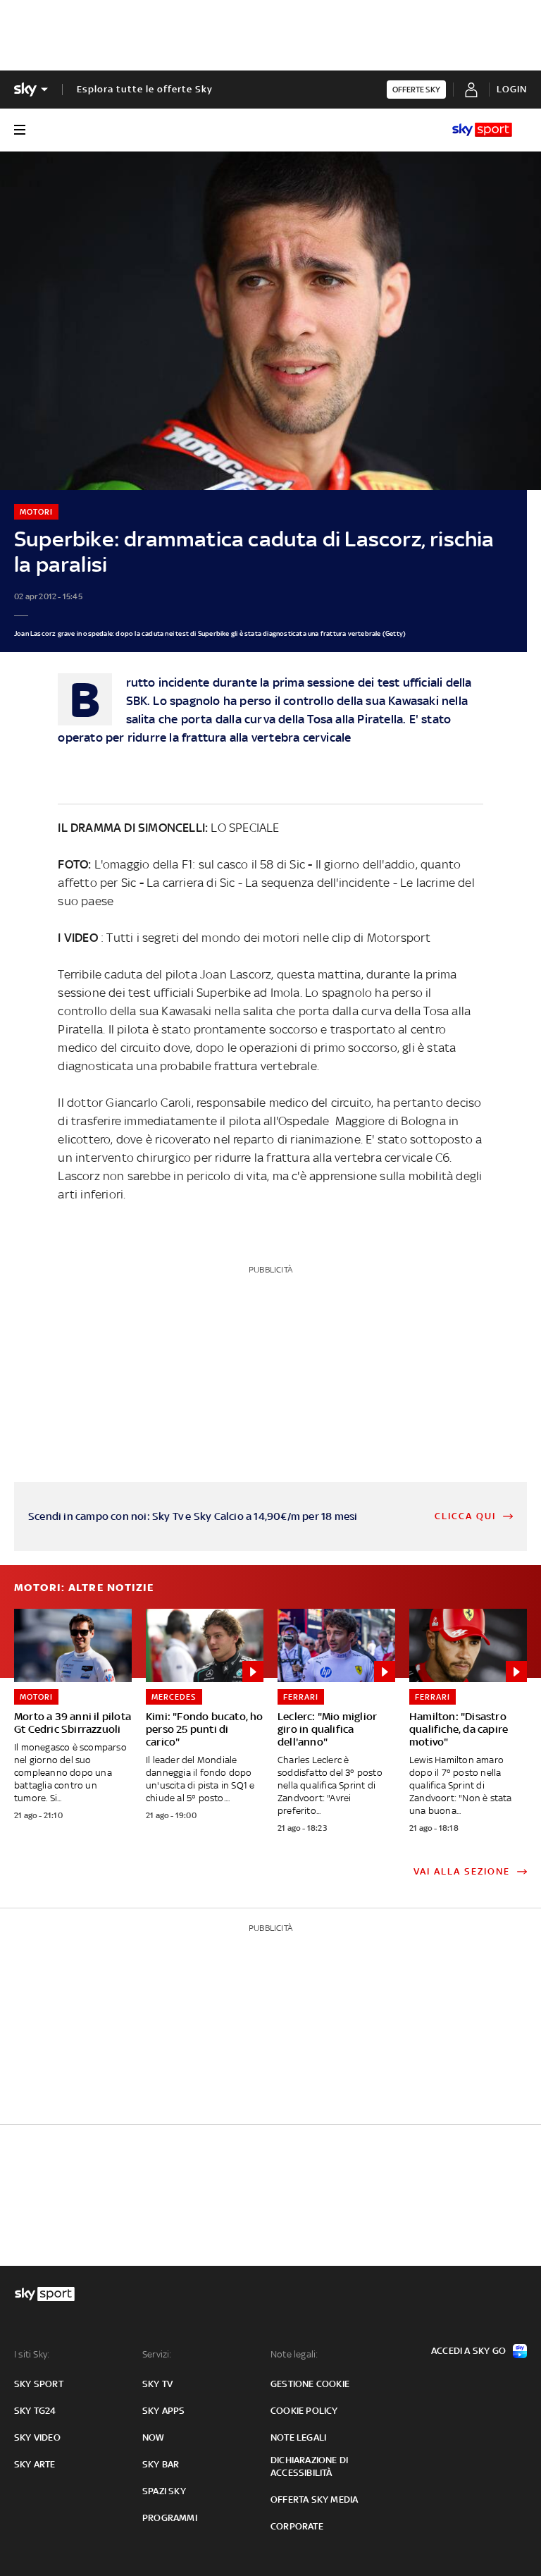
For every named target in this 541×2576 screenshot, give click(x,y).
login (512, 89)
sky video (37, 2437)
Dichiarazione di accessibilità (309, 2466)
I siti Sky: (32, 2354)
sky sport (39, 2384)
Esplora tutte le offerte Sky (145, 89)
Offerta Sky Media (314, 2500)
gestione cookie (310, 2384)
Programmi (170, 2518)
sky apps (164, 2411)
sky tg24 (35, 2411)
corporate (297, 2526)
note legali (298, 2437)
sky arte (35, 2464)
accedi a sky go (468, 2351)
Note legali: (294, 2354)
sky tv (157, 2384)
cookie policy (304, 2411)
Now (154, 2437)
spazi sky (164, 2491)
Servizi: (157, 2354)
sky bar (161, 2464)
